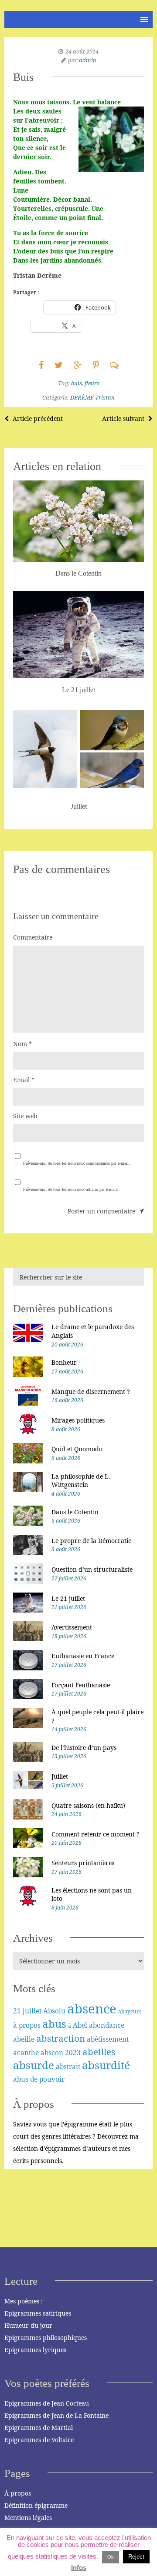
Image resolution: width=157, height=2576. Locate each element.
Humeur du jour (28, 2325)
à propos (27, 2025)
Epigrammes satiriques (38, 2313)
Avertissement (72, 1627)
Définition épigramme (36, 2505)
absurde (34, 2065)
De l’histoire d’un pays (84, 1748)
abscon (52, 2053)
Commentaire (33, 937)
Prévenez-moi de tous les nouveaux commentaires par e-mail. (77, 1163)
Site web (25, 1116)
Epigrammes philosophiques (46, 2338)
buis (77, 383)
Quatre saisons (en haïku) (88, 1805)
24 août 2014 (82, 51)
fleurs (92, 383)
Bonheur (64, 1362)
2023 (73, 2053)
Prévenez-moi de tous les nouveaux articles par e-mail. (71, 1189)
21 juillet (27, 2011)
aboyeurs (130, 2011)
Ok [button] (111, 2557)
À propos (18, 2493)
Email (24, 1080)
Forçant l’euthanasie (81, 1685)
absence (92, 2009)
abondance (107, 2025)
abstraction (61, 2038)
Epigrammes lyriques (35, 2350)
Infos (79, 2568)
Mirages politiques (78, 1420)
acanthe (26, 2053)
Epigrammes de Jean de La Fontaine (56, 2415)
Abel (80, 2025)
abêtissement (108, 2039)
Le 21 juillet (68, 1598)
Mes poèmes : (24, 2301)
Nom (22, 1044)
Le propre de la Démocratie (91, 1541)
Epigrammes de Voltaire (39, 2440)
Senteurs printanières (83, 1863)
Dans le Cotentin (75, 1512)
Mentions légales (28, 2518)
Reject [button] (136, 2557)
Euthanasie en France (83, 1656)
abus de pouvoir (39, 2079)
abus (54, 2024)
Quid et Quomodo (77, 1449)
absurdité (106, 2065)
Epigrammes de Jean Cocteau (47, 2403)
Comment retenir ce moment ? (96, 1834)
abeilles (99, 2052)
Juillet (60, 1776)
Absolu (54, 2011)
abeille (24, 2039)
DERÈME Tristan (92, 397)
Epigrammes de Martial (39, 2428)
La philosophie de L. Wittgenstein (81, 1481)
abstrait (68, 2066)
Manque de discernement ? (91, 1391)
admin (88, 60)
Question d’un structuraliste (92, 1569)
